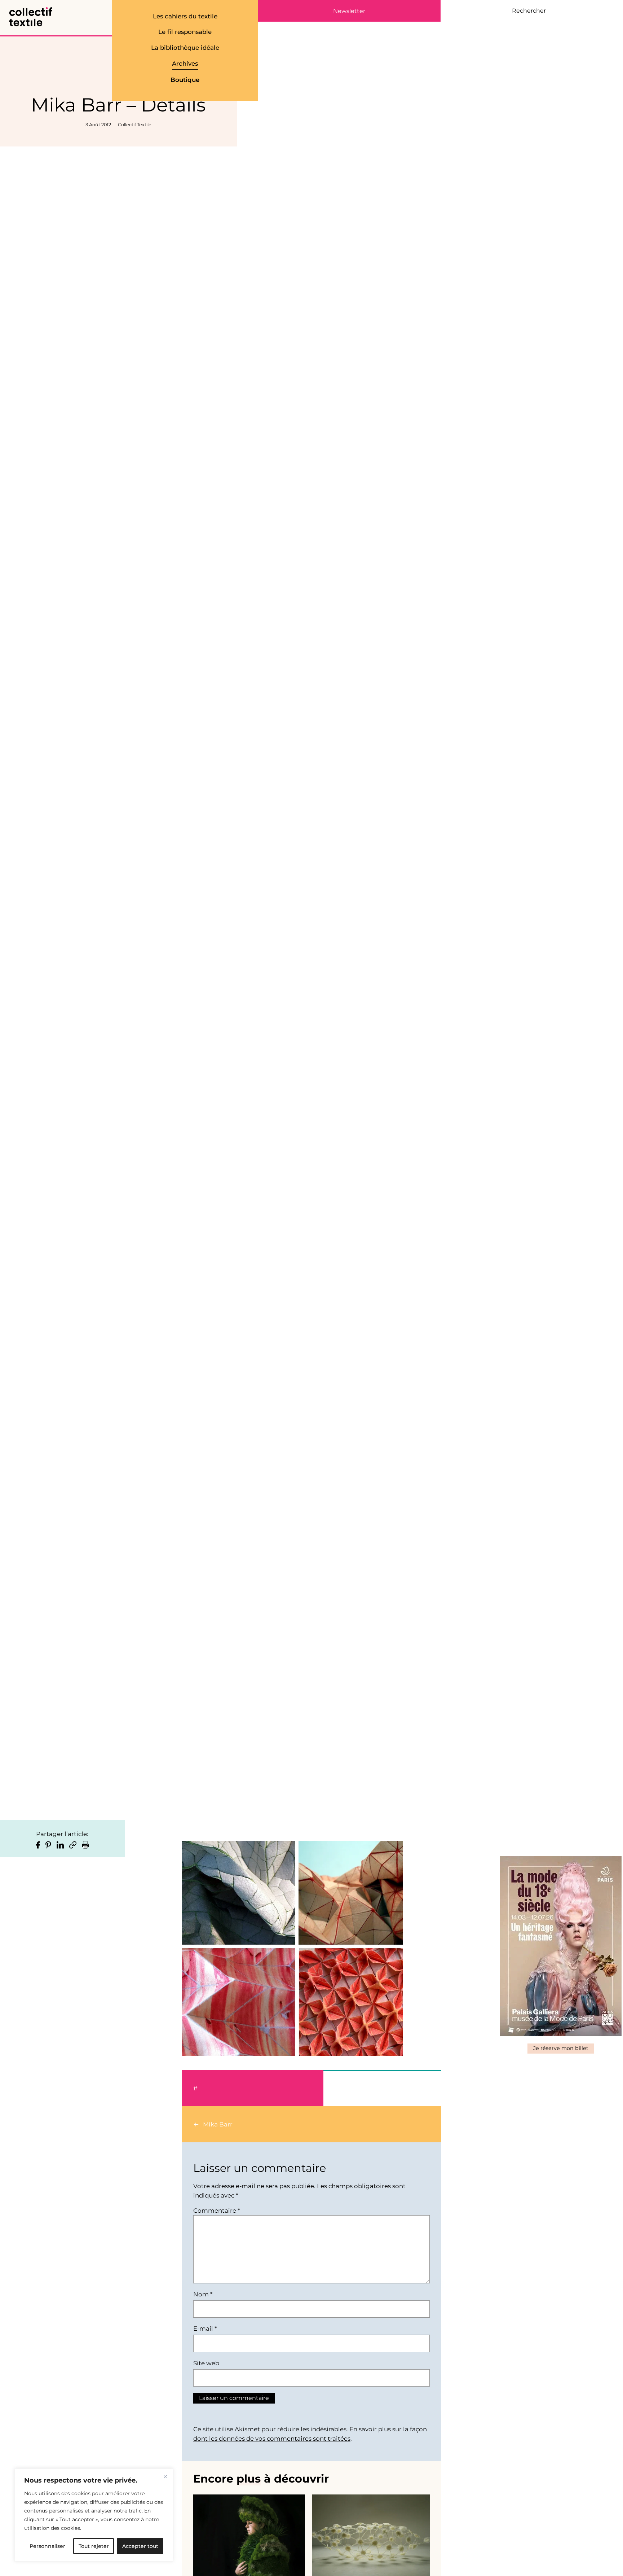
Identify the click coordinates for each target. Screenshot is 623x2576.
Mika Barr (218, 2124)
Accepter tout (140, 2546)
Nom (203, 2294)
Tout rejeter (94, 2546)
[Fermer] (165, 2476)
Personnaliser (47, 2546)
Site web (206, 2363)
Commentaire (216, 2211)
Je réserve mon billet (561, 2048)
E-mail (205, 2329)
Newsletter (349, 11)
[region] (94, 2515)
